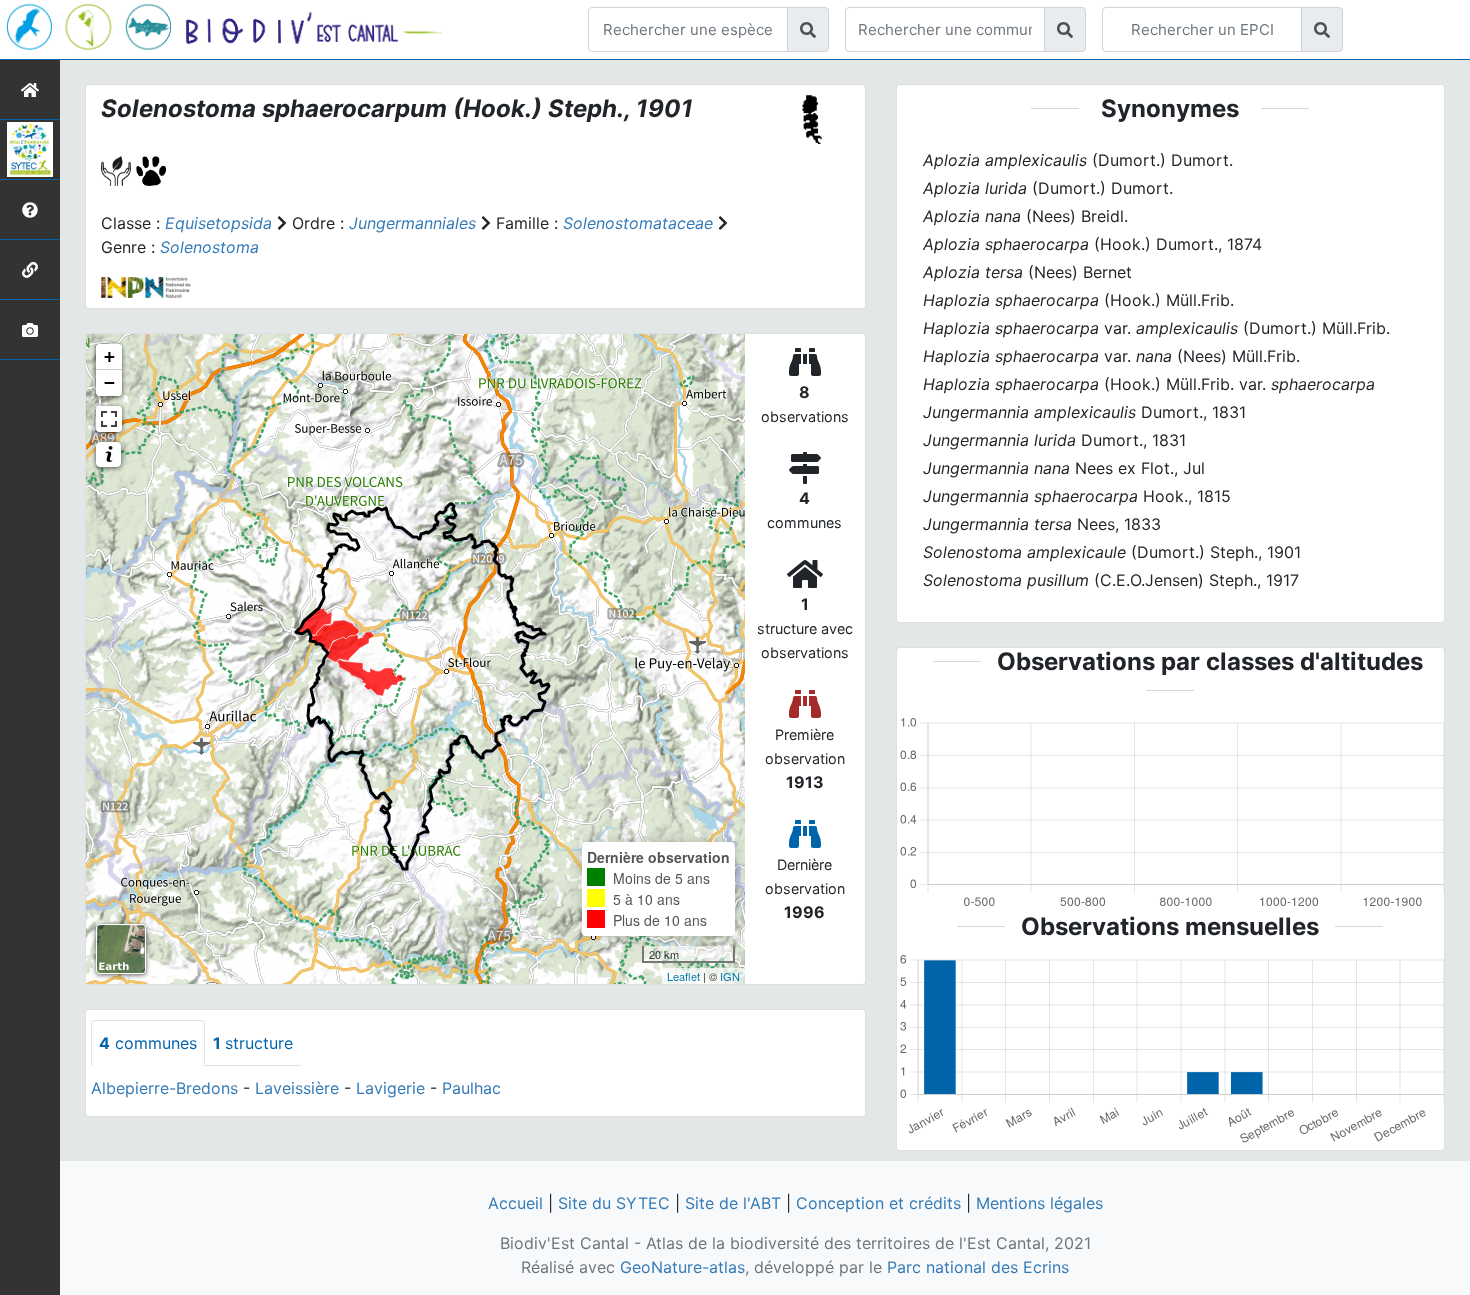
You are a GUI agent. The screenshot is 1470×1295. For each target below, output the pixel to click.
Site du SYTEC (614, 1203)
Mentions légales (1039, 1203)
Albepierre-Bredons (164, 1088)
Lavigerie (390, 1088)
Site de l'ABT (733, 1203)
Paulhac (471, 1088)
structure (253, 1043)
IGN (730, 976)
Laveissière (297, 1088)
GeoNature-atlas (682, 1267)
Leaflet (683, 976)
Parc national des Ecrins (978, 1267)
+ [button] (109, 356)
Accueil (515, 1203)
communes (148, 1043)
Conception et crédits (878, 1203)
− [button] (109, 382)
